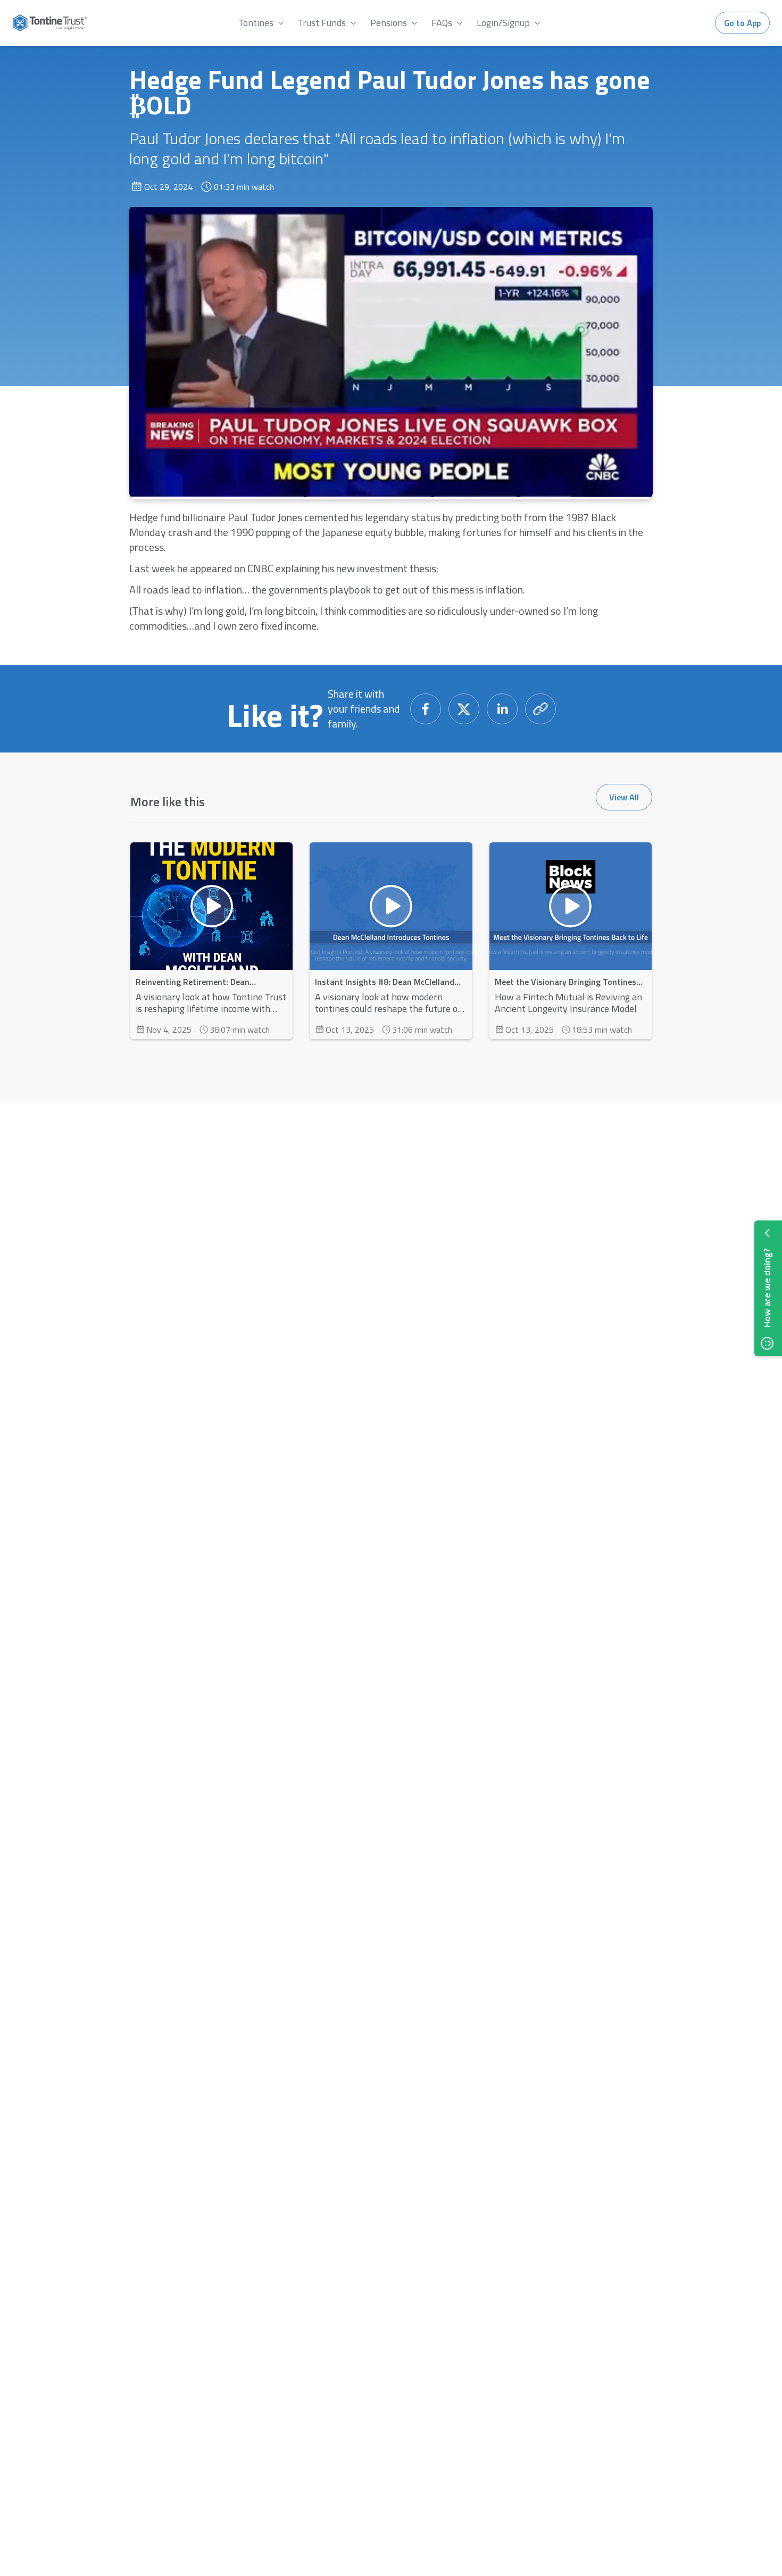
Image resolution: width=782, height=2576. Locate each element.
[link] (263, 23)
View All (624, 797)
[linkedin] (502, 709)
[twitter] (464, 709)
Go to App (742, 23)
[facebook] (426, 709)
